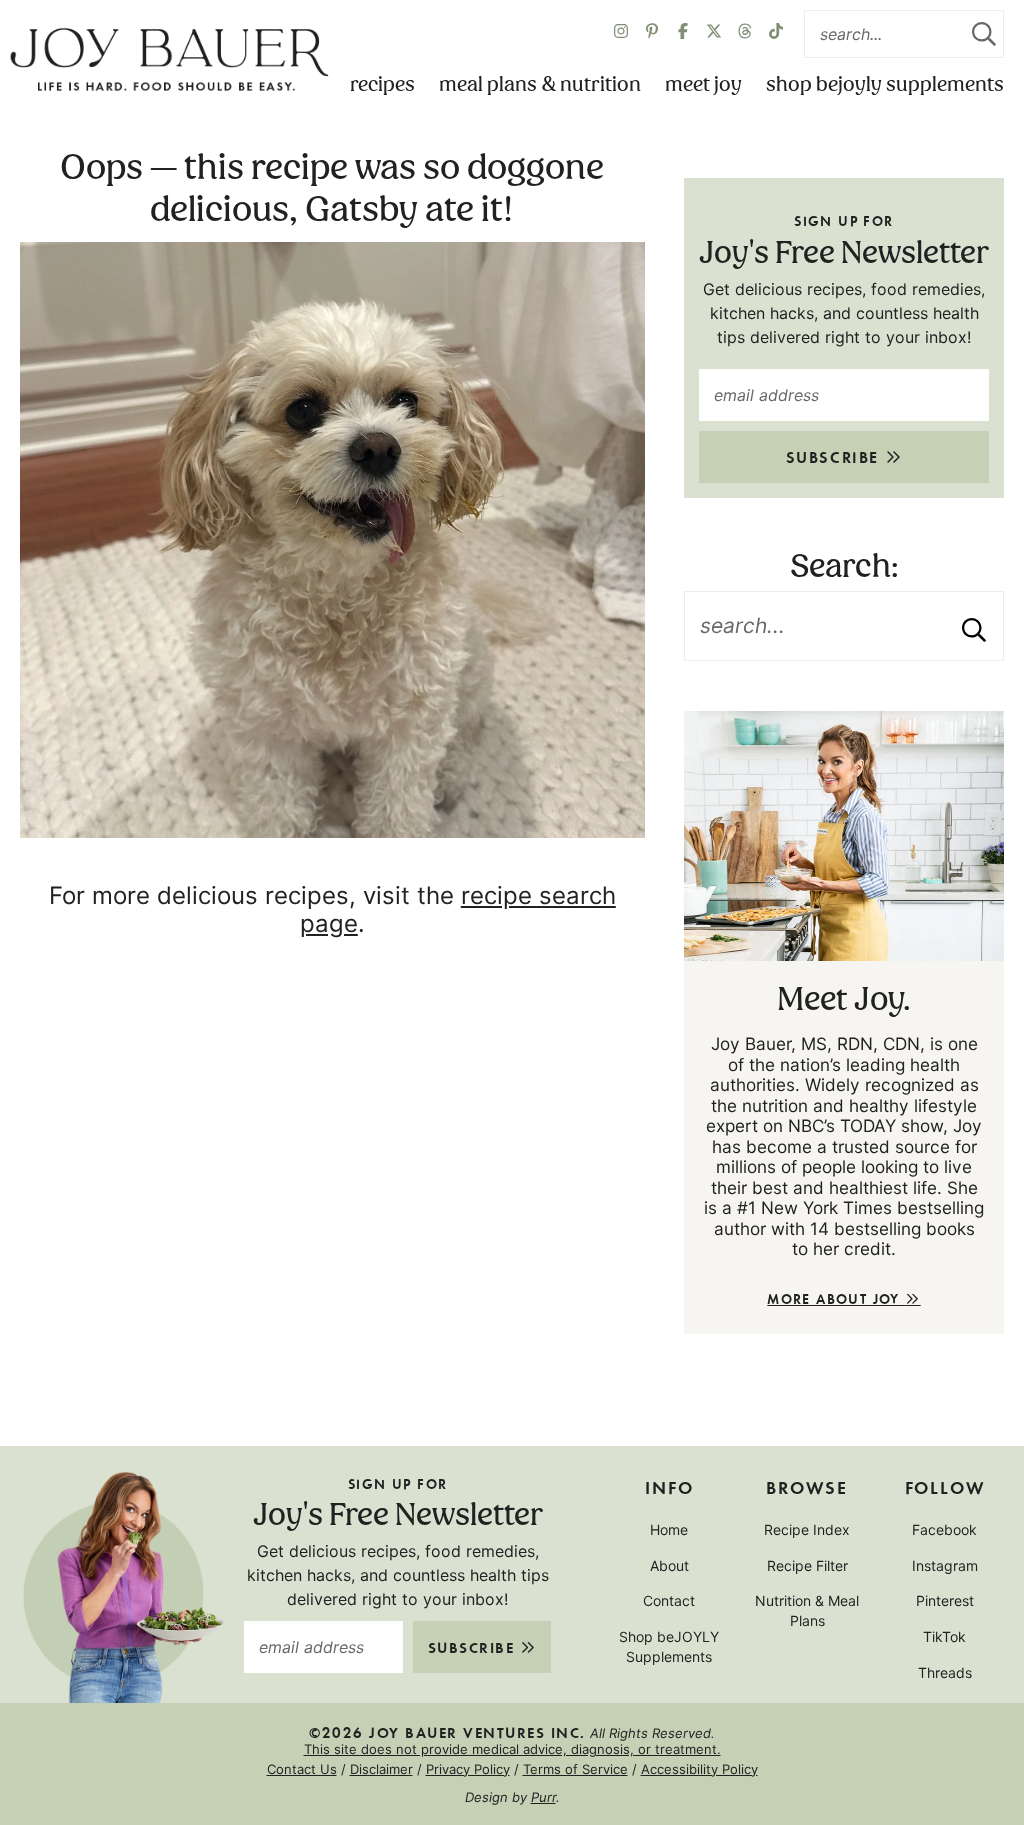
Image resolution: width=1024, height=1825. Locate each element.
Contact (669, 1600)
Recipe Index (807, 1529)
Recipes (382, 85)
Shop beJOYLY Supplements (885, 85)
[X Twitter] (714, 34)
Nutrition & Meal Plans (807, 1610)
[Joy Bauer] (169, 60)
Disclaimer (381, 1769)
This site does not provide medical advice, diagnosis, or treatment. (512, 1749)
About (669, 1565)
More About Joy (836, 1298)
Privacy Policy (468, 1769)
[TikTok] (776, 34)
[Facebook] (683, 34)
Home (669, 1529)
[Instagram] (621, 34)
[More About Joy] (844, 836)
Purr (543, 1797)
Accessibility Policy (699, 1769)
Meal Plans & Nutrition (540, 85)
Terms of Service (575, 1769)
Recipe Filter (807, 1565)
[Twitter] (745, 34)
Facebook (944, 1529)
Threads (945, 1672)
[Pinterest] (652, 34)
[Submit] (984, 34)
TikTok (944, 1636)
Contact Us (302, 1769)
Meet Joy (703, 85)
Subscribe (835, 456)
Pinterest (945, 1600)
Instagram (945, 1565)
